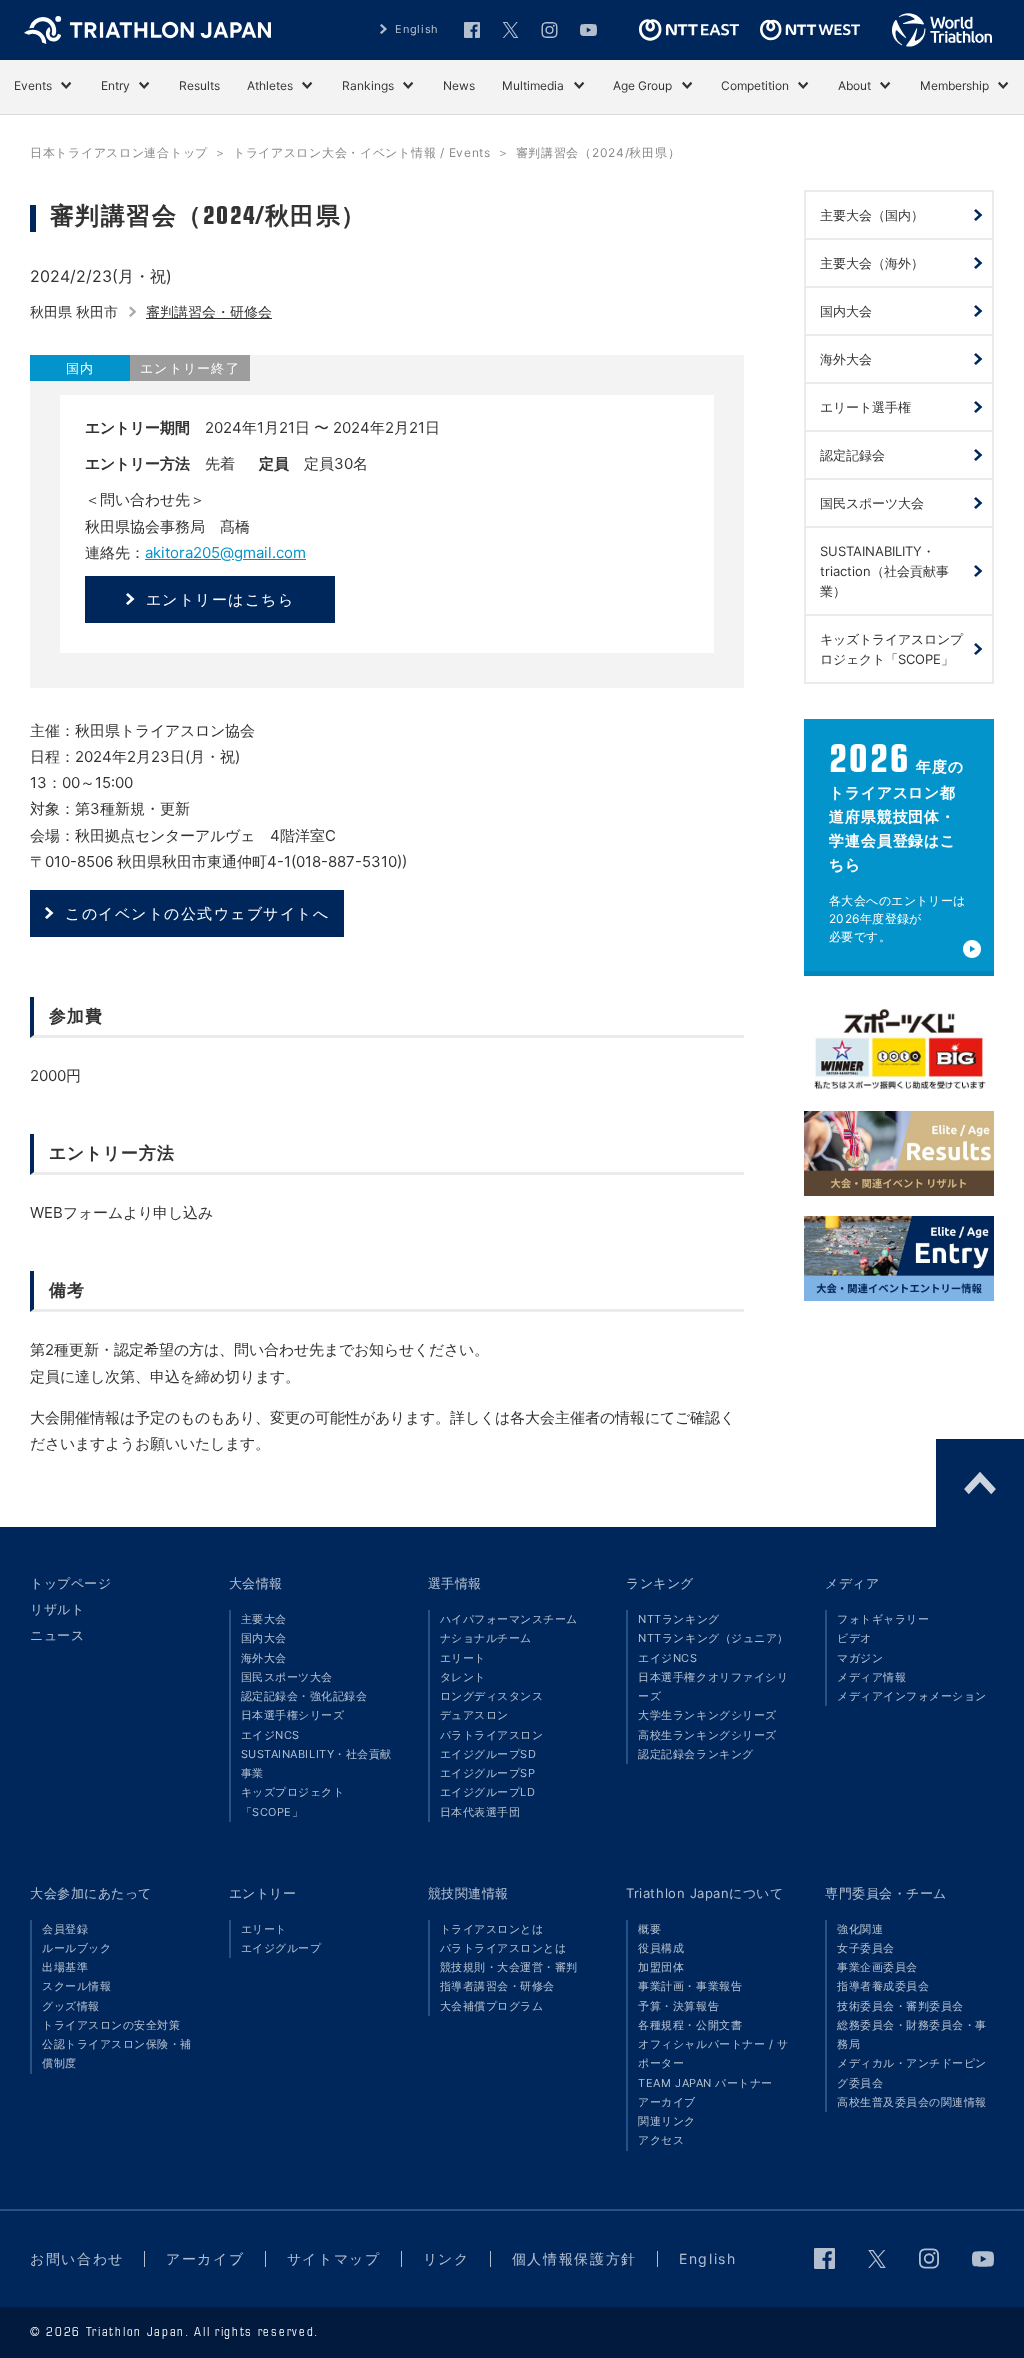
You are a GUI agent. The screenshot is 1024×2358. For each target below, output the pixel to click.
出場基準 (65, 1967)
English (417, 29)
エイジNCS (270, 1735)
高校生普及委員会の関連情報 (912, 2102)
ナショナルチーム (486, 1638)
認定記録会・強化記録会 (304, 1696)
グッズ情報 (71, 2006)
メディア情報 (871, 1677)
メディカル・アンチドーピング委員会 (912, 2072)
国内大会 (264, 1638)
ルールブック (76, 1948)
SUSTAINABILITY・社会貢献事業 (316, 1763)
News (459, 85)
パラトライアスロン (492, 1735)
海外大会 (264, 1658)
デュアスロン (474, 1715)
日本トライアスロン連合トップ (119, 152)
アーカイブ (667, 2102)
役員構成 (661, 1948)
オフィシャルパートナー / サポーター (713, 2053)
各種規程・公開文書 (690, 2025)
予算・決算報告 (678, 2006)
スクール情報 (76, 1986)
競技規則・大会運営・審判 (509, 1967)
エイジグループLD (488, 1792)
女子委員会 (866, 1948)
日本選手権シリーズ (293, 1715)
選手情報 (455, 1583)
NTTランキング (678, 1619)
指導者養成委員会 (883, 1986)
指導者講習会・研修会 (497, 1986)
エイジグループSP (488, 1773)
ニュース (57, 1635)
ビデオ (854, 1638)
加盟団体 (661, 1967)
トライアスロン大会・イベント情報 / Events (362, 152)
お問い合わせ (77, 2258)
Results (199, 85)
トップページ (70, 1583)
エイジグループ (281, 1948)
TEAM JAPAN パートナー (705, 2083)
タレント (463, 1677)
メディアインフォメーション (912, 1696)
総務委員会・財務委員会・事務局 (912, 2034)
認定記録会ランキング (695, 1754)
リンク (446, 2258)
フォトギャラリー (883, 1619)
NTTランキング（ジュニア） (713, 1638)
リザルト (57, 1609)
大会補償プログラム (492, 2006)
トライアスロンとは (492, 1929)
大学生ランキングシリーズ (707, 1715)
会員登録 (65, 1929)
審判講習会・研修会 (209, 311)
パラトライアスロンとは (503, 1948)
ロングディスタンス (492, 1696)
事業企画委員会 (877, 1967)
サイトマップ (334, 2258)
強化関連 (860, 1929)
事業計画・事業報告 (690, 1986)
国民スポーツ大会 (287, 1677)
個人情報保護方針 (574, 2258)
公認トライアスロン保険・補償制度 (117, 2053)
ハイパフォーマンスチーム (509, 1619)
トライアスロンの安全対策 (111, 2025)
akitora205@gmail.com (225, 552)
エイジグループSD (488, 1754)
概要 (649, 1929)
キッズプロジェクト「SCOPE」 (293, 1801)
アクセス (661, 2140)
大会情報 (256, 1583)
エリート (463, 1658)
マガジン (860, 1658)
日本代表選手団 (480, 1812)
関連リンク (667, 2121)
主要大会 (264, 1619)
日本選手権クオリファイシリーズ (713, 1686)
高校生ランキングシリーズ (707, 1735)
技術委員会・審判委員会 (900, 2006)
